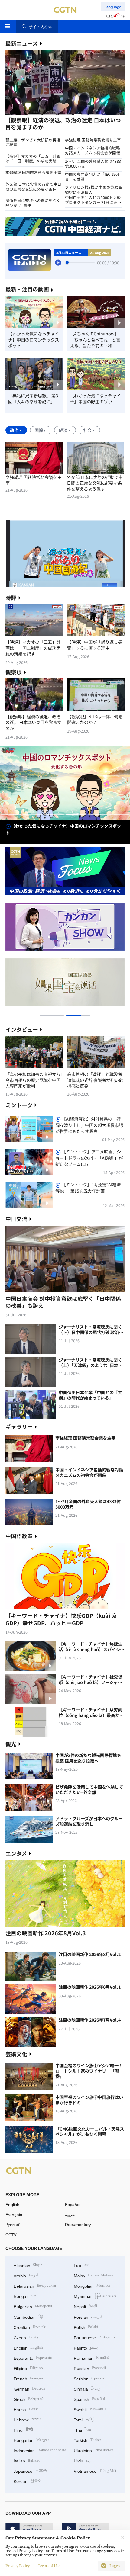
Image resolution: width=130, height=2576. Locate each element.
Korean (28, 2481)
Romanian (92, 2358)
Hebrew (27, 2419)
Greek (29, 2399)
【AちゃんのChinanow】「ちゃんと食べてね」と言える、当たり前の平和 (95, 340)
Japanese (30, 2470)
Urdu (83, 2460)
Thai (82, 2429)
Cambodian (28, 2316)
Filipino (28, 2368)
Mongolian (92, 2285)
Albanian (28, 2265)
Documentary (78, 2224)
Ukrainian (94, 2450)
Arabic (27, 2275)
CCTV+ (12, 2235)
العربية (71, 2214)
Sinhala (87, 2388)
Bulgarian (33, 2306)
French (29, 2378)
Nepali (85, 2306)
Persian (88, 2316)
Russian (90, 2368)
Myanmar (95, 2296)
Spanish (89, 2399)
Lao (82, 2265)
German (29, 2388)
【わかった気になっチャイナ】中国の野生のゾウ (95, 398)
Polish (86, 2327)
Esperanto (33, 2358)
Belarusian (35, 2285)
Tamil (84, 2419)
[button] (35, 115)
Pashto (86, 2347)
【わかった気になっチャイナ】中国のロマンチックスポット (34, 340)
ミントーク (19, 1105)
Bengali (26, 2296)
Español (73, 2204)
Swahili (90, 2409)
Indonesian (40, 2450)
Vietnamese (95, 2470)
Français (14, 2214)
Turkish (88, 2440)
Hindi (23, 2429)
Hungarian (31, 2440)
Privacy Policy (18, 2566)
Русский (13, 2224)
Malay (94, 2275)
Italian (27, 2460)
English (12, 2204)
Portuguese (94, 2337)
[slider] (67, 262)
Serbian (89, 2378)
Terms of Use (49, 2566)
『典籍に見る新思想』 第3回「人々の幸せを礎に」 (33, 398)
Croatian (30, 2327)
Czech (26, 2337)
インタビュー (22, 1029)
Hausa (26, 2409)
